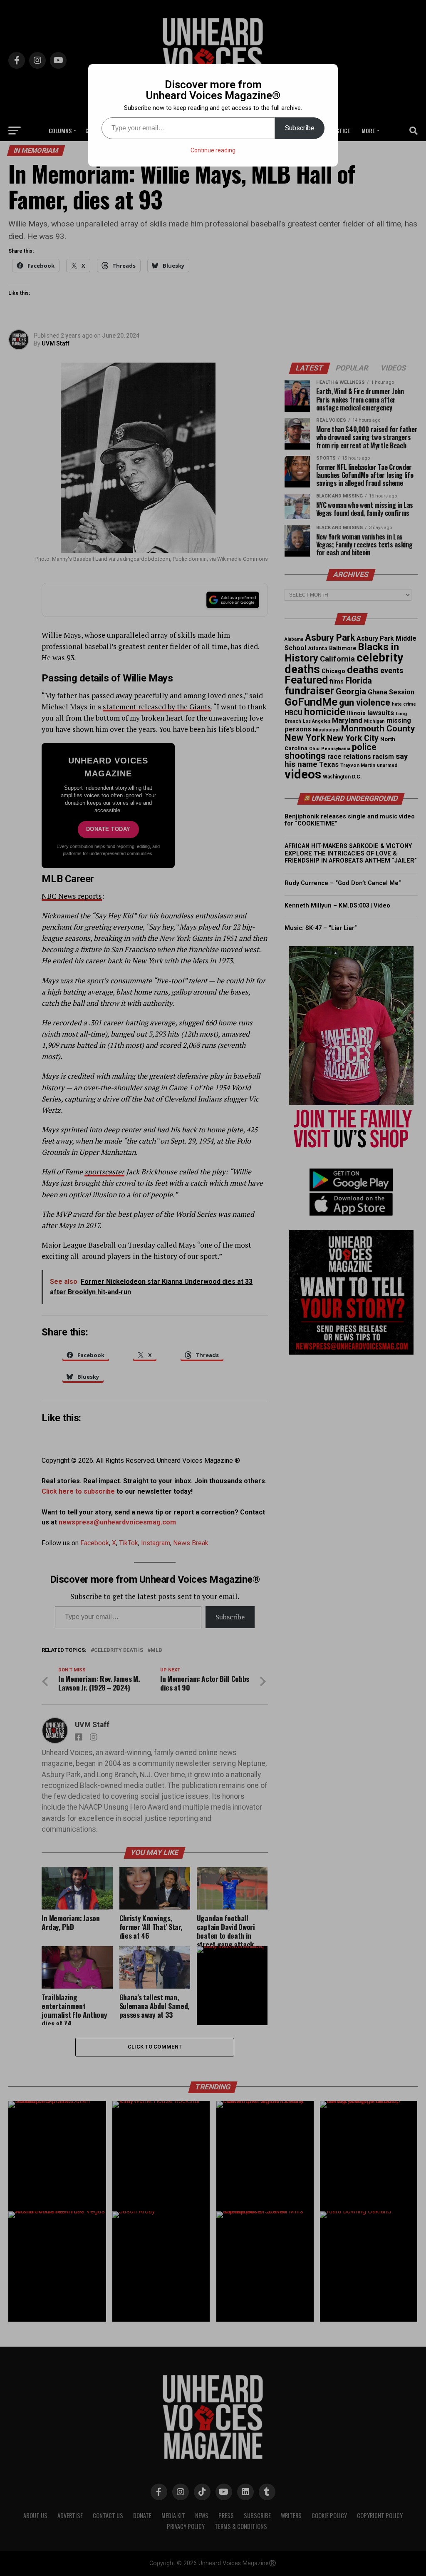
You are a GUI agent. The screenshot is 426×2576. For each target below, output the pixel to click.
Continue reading (213, 150)
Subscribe (300, 128)
